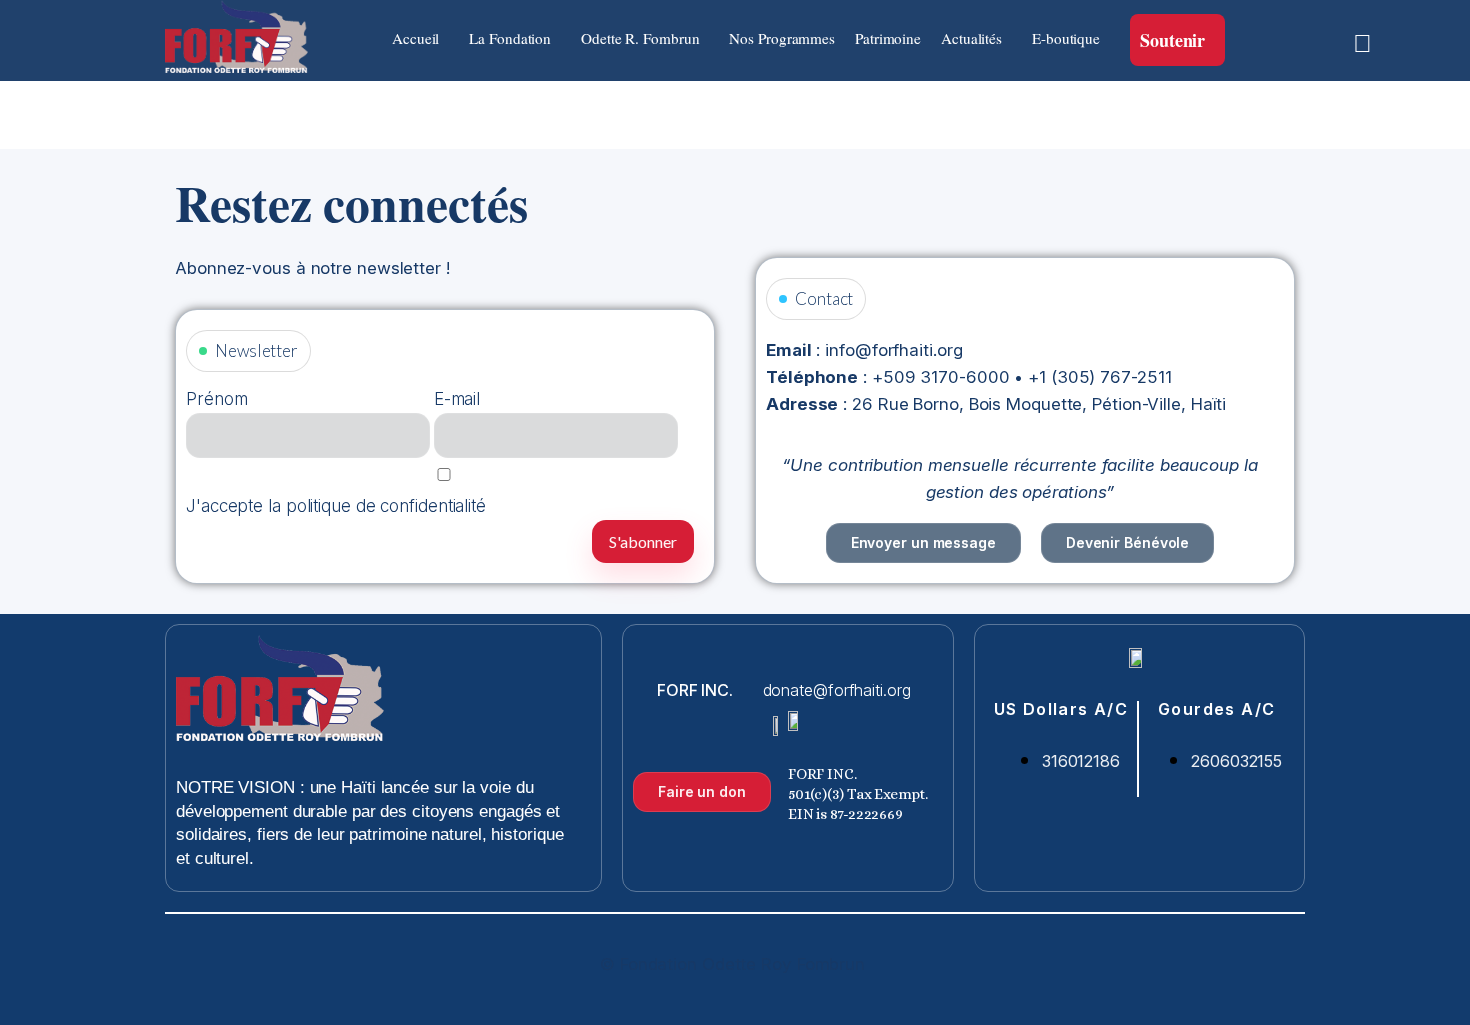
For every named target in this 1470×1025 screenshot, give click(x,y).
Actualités (971, 38)
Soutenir (1172, 40)
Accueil (415, 38)
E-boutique (1066, 38)
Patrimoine (888, 38)
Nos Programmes (782, 38)
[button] (420, 38)
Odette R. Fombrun (640, 38)
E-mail (457, 399)
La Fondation (510, 38)
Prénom (216, 399)
